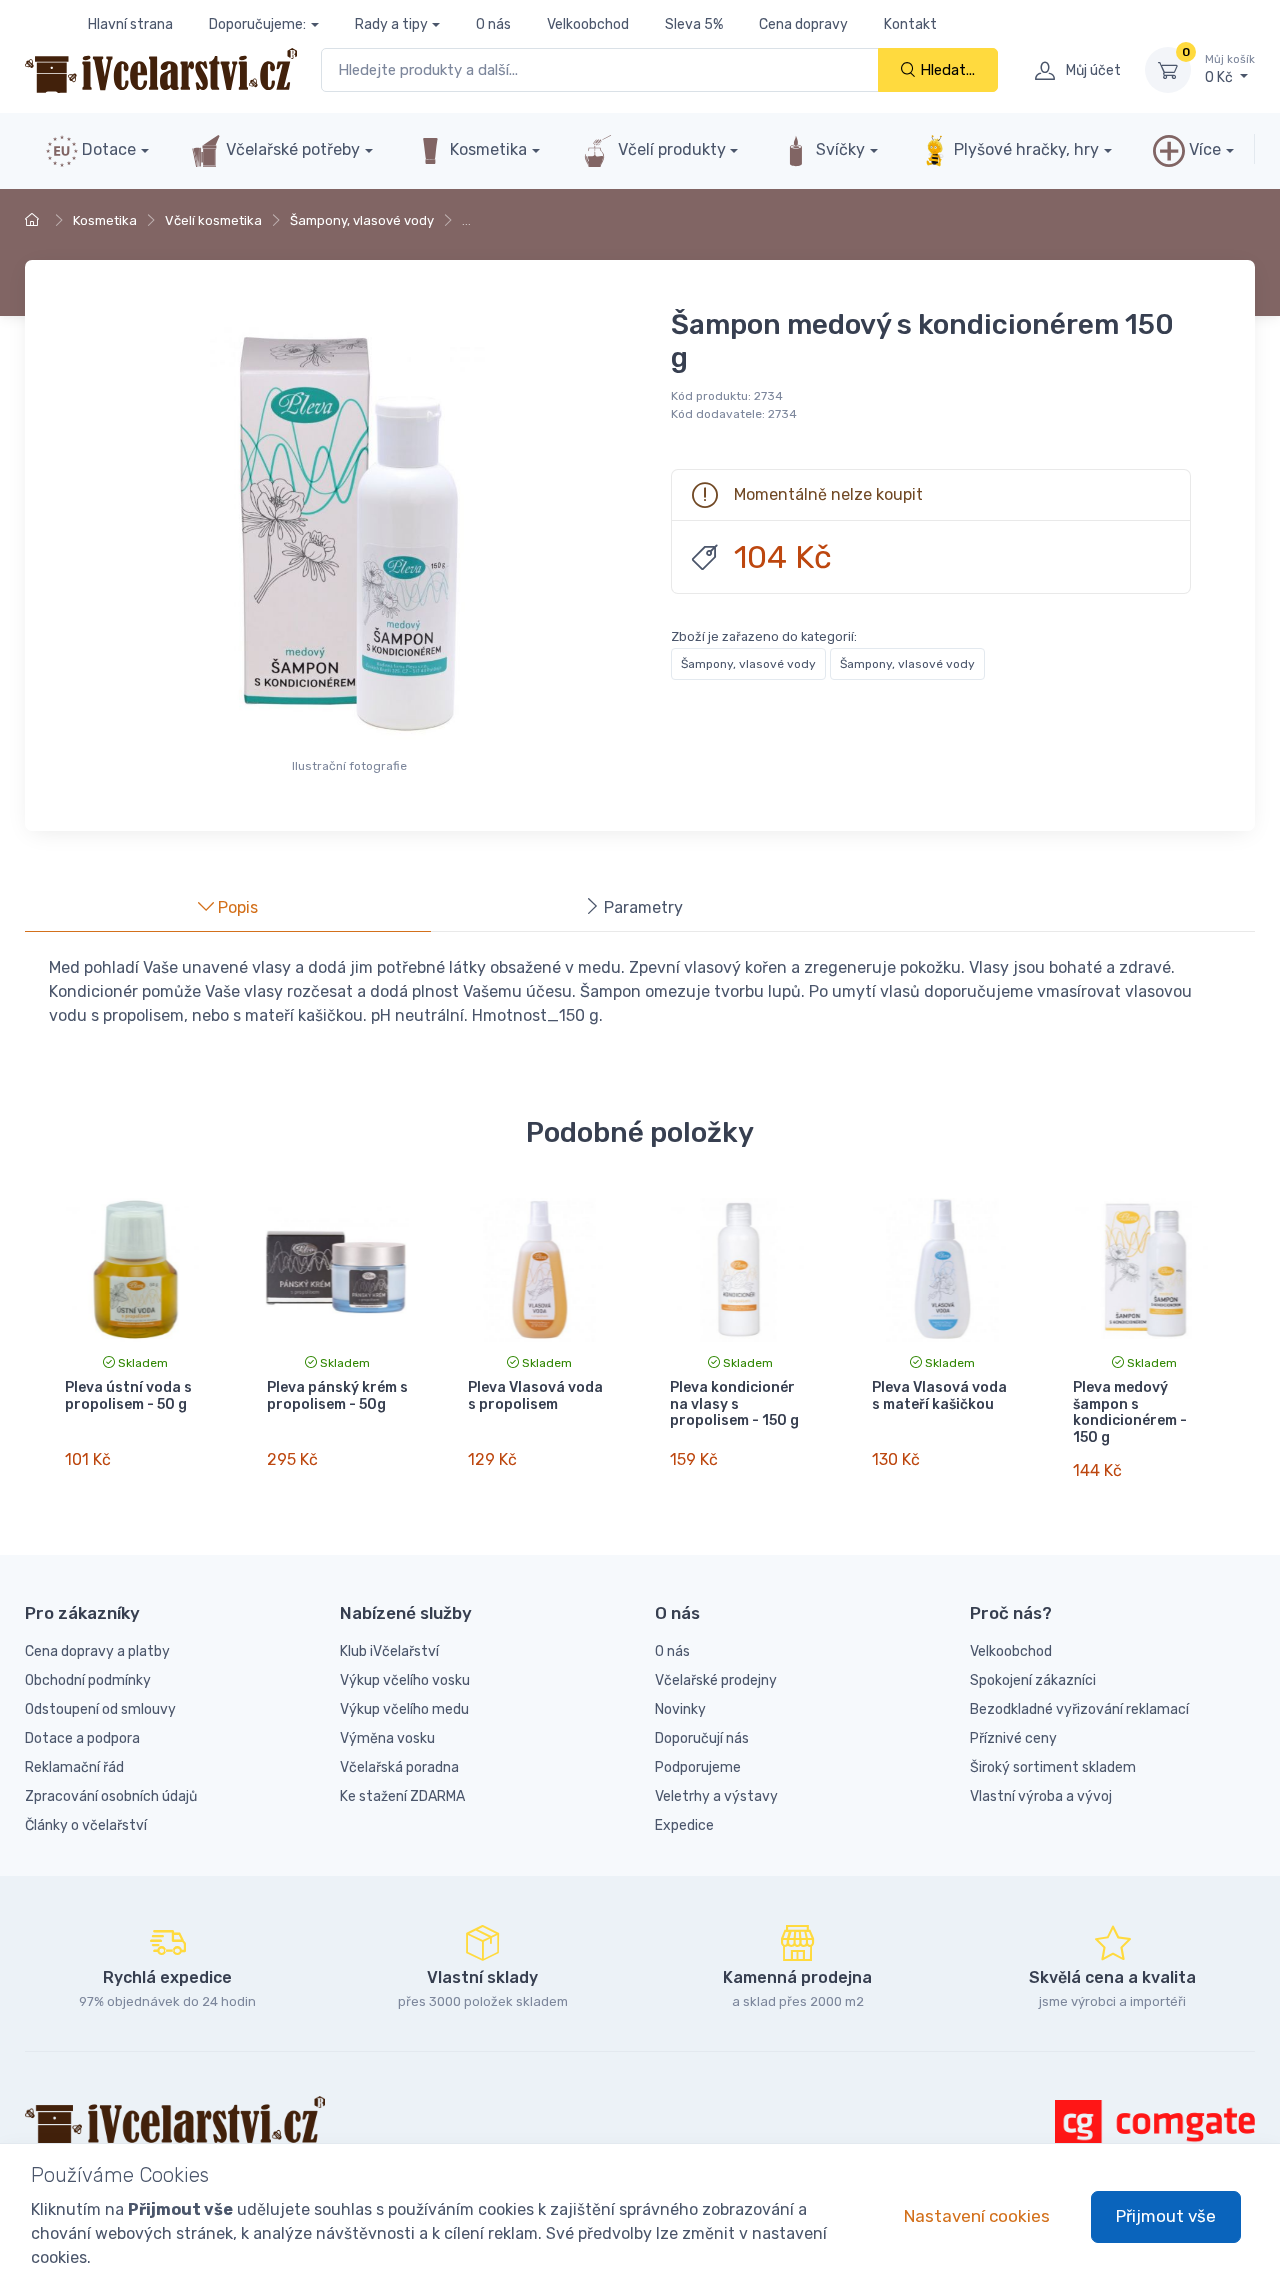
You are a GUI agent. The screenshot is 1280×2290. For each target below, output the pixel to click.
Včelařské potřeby (291, 149)
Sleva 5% (694, 24)
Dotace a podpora (82, 1738)
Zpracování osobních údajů (111, 1796)
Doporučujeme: (257, 24)
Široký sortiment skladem (1053, 1767)
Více (1203, 149)
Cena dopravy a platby (97, 1651)
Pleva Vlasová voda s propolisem (535, 1396)
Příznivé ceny (1013, 1738)
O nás (493, 24)
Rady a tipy (391, 24)
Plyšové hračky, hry (1026, 149)
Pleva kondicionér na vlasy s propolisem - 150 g (734, 1404)
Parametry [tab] (641, 907)
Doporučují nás (702, 1738)
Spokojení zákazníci (1033, 1680)
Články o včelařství (86, 1825)
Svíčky (838, 149)
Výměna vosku (387, 1738)
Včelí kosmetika (213, 220)
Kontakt (910, 24)
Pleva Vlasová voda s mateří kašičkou (939, 1396)
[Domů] (35, 220)
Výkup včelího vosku (405, 1680)
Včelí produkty (670, 149)
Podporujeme (698, 1767)
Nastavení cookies (977, 2216)
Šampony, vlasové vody (362, 220)
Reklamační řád (74, 1767)
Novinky (680, 1709)
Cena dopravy (803, 24)
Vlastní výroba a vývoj (1041, 1796)
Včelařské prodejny (716, 1680)
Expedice (684, 1825)
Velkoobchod (588, 24)
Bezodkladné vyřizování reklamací (1079, 1709)
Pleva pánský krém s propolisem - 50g (337, 1396)
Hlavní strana (130, 24)
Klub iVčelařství (389, 1651)
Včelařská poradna (399, 1767)
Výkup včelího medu (404, 1709)
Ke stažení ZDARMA (402, 1796)
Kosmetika (486, 149)
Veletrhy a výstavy (716, 1796)
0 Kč (1230, 69)
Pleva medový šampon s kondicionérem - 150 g (1130, 1412)
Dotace (107, 149)
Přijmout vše (1166, 2216)
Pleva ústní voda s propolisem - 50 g (128, 1396)
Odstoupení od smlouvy (100, 1709)
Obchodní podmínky (88, 1680)
